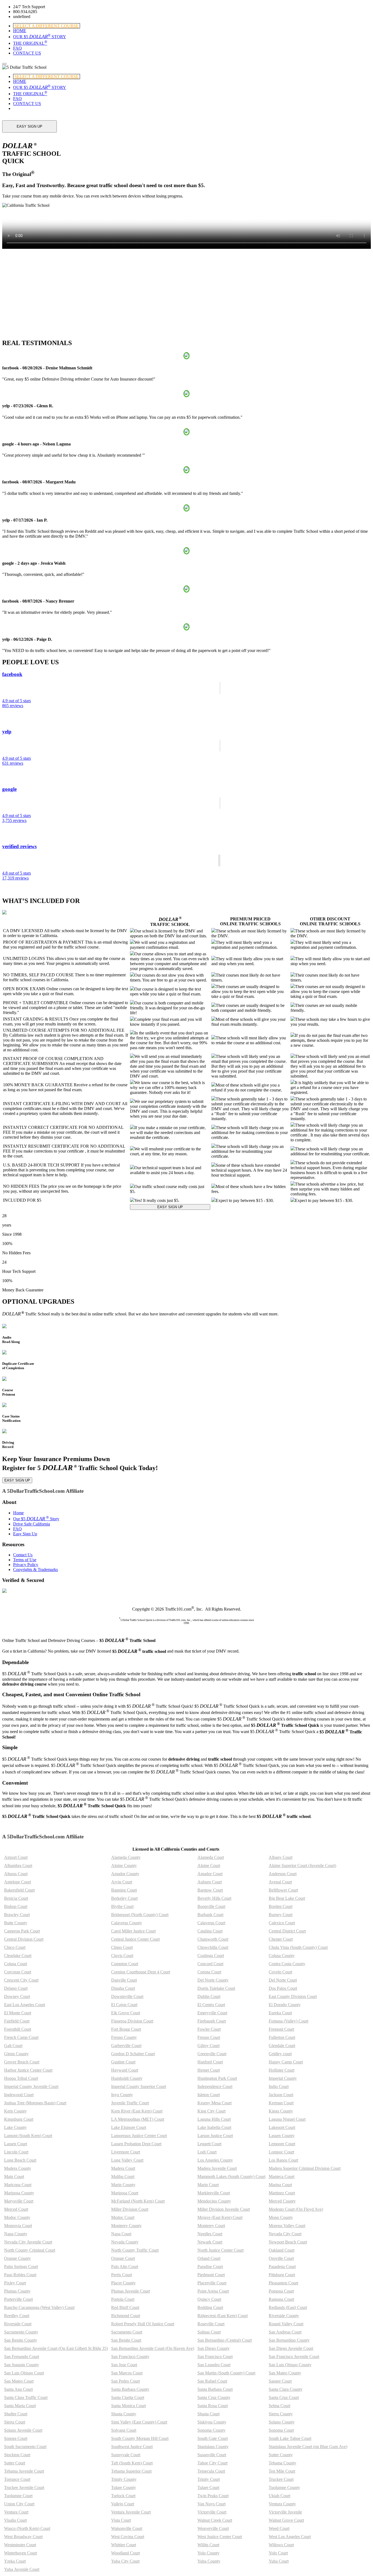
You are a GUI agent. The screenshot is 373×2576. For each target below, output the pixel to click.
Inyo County (122, 2095)
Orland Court (209, 2258)
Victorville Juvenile (285, 2512)
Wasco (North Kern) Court (27, 2528)
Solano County (282, 2422)
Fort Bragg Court (126, 2029)
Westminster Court (20, 2545)
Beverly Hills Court (214, 1898)
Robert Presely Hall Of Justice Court (143, 2324)
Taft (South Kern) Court (132, 2463)
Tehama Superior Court (131, 2471)
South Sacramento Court (25, 2447)
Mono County (281, 2217)
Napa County (16, 2234)
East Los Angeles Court (25, 2005)
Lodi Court (207, 2152)
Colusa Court (16, 1964)
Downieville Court (127, 1996)
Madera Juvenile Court (217, 2168)
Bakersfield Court (19, 1890)
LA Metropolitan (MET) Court (138, 2119)
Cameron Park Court (22, 1931)
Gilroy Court (208, 2046)
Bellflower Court (283, 1890)
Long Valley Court (127, 2160)
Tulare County (124, 2487)
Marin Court (208, 2185)
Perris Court (122, 2275)
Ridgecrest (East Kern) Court (223, 2316)
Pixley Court (15, 2283)
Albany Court (281, 1857)
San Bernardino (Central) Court (225, 2340)
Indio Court (279, 2086)
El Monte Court (18, 2013)
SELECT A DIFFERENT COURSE (47, 26)
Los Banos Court (283, 2160)
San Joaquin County (22, 2365)
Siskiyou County (212, 2422)
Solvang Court (124, 2430)
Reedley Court (17, 2316)
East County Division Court (293, 1996)
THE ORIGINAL (30, 43)
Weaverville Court (213, 2528)
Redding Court (210, 2307)
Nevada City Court (285, 2234)
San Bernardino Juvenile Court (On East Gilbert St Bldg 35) (56, 2348)
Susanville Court (212, 2455)
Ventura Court (16, 2512)
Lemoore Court (282, 2144)
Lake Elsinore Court (129, 2127)
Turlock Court (123, 2496)
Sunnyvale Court (126, 2455)
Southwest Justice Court (132, 2447)
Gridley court (280, 2054)
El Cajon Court (124, 2005)
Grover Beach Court (22, 2062)
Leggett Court (209, 2144)
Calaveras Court (211, 1923)
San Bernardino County (289, 2340)
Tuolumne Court (18, 2496)
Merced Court (16, 2209)
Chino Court (122, 1947)
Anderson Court (283, 1874)
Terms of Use (25, 1560)
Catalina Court (210, 1931)
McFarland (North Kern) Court (138, 2201)
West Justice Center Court (220, 2537)
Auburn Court (210, 1882)
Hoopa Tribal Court (21, 2078)
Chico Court (15, 1947)
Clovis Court (122, 1956)
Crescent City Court (21, 1980)
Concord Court (210, 1964)
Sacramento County (21, 2332)
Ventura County (282, 2504)
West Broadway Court (23, 2537)
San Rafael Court (212, 2381)
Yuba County (209, 2561)
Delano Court (16, 1988)
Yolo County (208, 2553)
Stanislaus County (213, 2447)
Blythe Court (122, 1906)
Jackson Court (281, 2095)
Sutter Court (15, 2463)
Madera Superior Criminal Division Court (305, 2168)
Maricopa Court (18, 2185)
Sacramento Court (127, 2332)
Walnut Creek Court (215, 2520)
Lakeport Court (282, 2127)
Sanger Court (280, 2381)
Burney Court (281, 1915)
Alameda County (126, 1857)
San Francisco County (130, 2357)
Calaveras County (127, 1923)
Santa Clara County (286, 2389)
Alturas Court (16, 1874)
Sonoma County (211, 2430)
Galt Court (13, 2046)
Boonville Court (211, 1906)
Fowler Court (209, 2029)
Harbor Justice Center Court (28, 2070)
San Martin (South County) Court (226, 2373)
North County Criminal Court (30, 2250)
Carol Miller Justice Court (133, 1931)
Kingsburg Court (19, 2119)
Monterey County (126, 2226)
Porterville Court (18, 2299)
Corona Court (209, 1972)
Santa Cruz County (214, 2397)
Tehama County (282, 2463)
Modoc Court (123, 2217)
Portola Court (123, 2299)
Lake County (15, 2127)
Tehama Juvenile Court (24, 2471)
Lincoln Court (16, 2152)
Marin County (123, 2185)
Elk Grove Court (126, 2013)
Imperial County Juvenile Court (31, 2086)
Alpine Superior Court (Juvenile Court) (302, 1866)
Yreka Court (15, 2561)
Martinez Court (282, 2193)
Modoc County (17, 2217)
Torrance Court (17, 2479)
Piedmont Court (211, 2275)
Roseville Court (211, 2324)
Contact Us (23, 1555)
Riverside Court (18, 2324)
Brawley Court (17, 1915)
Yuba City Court (125, 2561)
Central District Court (287, 1931)
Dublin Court (209, 1996)
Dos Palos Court (283, 1988)
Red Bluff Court (125, 2307)
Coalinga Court (211, 1956)
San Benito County (21, 2340)
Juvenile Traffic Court (130, 2103)
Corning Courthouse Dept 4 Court (141, 1972)
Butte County (16, 1923)
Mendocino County (214, 2201)
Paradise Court (210, 2267)
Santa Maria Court (20, 2406)
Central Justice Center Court (135, 1939)
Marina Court (280, 2185)
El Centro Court (211, 2005)
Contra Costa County (287, 1964)
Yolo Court (278, 2553)
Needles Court (210, 2234)
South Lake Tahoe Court (290, 2438)
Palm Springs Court (21, 2267)
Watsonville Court (127, 2528)
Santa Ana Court (18, 2389)
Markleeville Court (214, 2193)
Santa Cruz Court (284, 2397)
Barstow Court (210, 1890)
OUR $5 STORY (40, 37)
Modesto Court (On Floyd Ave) (296, 2209)
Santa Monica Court (128, 2406)
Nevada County (125, 2242)
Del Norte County (213, 1980)
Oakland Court (282, 2250)
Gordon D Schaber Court (133, 2054)
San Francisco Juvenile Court (294, 2357)
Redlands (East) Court (288, 2307)
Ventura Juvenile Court (131, 2512)
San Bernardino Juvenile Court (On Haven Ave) (153, 2348)
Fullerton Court (282, 2037)
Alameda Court (211, 1857)
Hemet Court (209, 2070)
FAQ (17, 48)
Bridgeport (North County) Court (140, 1915)
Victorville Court (212, 2512)
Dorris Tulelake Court (216, 1988)
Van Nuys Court (211, 2504)
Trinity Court (209, 2479)
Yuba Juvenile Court (22, 2569)
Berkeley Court (124, 1898)
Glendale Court (282, 2046)
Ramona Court (281, 2299)
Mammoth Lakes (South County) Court (231, 2176)
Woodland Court (125, 2553)
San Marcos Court (127, 2373)
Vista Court (121, 2520)
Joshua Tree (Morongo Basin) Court (35, 2103)
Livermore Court (126, 2152)
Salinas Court (209, 2332)
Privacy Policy (26, 1565)
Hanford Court (210, 2062)
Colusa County (282, 1956)
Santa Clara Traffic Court (26, 2397)
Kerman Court (281, 2103)
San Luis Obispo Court (24, 2373)
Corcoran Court (18, 1972)
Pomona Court (281, 2291)
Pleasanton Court (283, 2283)
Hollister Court (282, 2070)
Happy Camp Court (286, 2062)
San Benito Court (126, 2340)
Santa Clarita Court (128, 2397)
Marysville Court (19, 2201)
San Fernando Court (22, 2357)
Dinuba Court (123, 1988)
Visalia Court (15, 2520)
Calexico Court (282, 1923)
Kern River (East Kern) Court (137, 2111)
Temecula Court (211, 2471)
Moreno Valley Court (287, 2226)
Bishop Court (16, 1906)
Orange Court (123, 2258)
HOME (20, 31)
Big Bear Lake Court (287, 1898)
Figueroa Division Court (132, 2021)
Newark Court (210, 2242)
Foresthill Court (18, 2029)
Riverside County (284, 2316)
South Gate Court (213, 2438)
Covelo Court (280, 1972)
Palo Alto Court (125, 2267)
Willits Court (208, 2545)
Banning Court (124, 1890)
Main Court (14, 2176)
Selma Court (279, 2406)
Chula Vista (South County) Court (298, 1947)
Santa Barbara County (130, 2389)
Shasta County (124, 2414)
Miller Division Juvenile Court (224, 2209)
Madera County (18, 2168)
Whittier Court (124, 2545)
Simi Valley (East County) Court (139, 2422)
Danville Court (124, 1980)
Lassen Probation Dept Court (136, 2144)
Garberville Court (126, 2046)
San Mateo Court (19, 2381)
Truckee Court (281, 2479)
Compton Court (125, 1964)
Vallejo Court (123, 2504)
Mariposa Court (125, 2193)
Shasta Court (208, 2414)
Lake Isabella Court (214, 2127)
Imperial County (283, 2078)
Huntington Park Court (217, 2078)
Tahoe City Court (212, 2463)
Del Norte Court (283, 1980)
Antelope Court (17, 1882)
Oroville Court (281, 2258)
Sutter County (281, 2455)
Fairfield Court (17, 2021)
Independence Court (215, 2086)
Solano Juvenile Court (23, 2430)
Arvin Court (122, 1882)
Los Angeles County (215, 2160)
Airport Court (16, 1857)
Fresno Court (209, 2037)
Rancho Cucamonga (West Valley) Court (39, 2307)
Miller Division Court (130, 2209)
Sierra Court (15, 2422)
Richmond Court (126, 2316)
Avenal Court (280, 1882)
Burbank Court (210, 1915)
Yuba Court (279, 2561)
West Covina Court (128, 2537)
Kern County (15, 2111)
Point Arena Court (213, 2291)
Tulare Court (208, 2487)
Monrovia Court (18, 2226)
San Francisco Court (215, 2357)
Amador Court (210, 1874)
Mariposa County (19, 2193)
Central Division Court (24, 1939)
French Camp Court (21, 2037)
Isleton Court (209, 2095)
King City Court (211, 2111)
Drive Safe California (32, 1524)
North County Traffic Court (135, 2250)
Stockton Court (17, 2455)
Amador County (125, 1874)
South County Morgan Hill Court (140, 2438)
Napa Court (121, 2234)
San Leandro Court (214, 2365)
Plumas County (17, 2291)
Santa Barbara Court (215, 2389)
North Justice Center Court (220, 2250)
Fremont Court (281, 2029)
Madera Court (123, 2168)
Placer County (123, 2283)
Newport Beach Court (288, 2242)
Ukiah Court (279, 2496)
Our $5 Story (36, 1519)
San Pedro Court (125, 2381)
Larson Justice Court (215, 2136)
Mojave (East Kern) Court (220, 2217)
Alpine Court (209, 1866)
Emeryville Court (212, 2013)
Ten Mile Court (282, 2471)
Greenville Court (212, 2054)
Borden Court (281, 1906)
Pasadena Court (282, 2267)
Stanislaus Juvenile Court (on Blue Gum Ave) (308, 2447)
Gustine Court (123, 2062)
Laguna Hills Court (214, 2119)
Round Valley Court (286, 2324)
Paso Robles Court (20, 2275)
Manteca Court (282, 2176)
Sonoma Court (281, 2430)
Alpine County (124, 1866)
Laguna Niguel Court (287, 2119)
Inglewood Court (19, 2095)
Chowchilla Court (213, 1947)
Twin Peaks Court (213, 2496)
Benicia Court (16, 1898)
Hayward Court (125, 2070)
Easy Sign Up (25, 1534)
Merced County (282, 2201)
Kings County (281, 2111)
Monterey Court (211, 2226)
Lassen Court (16, 2144)
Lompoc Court (281, 2152)
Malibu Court (123, 2176)
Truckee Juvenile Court (24, 2487)
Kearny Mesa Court (214, 2103)
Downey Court (17, 1996)
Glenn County (16, 2054)
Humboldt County (127, 2078)
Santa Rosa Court (213, 2406)
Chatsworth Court (213, 1939)
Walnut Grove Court (286, 2520)
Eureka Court (280, 2013)
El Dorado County (285, 2005)
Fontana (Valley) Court (288, 2021)
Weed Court (279, 2528)
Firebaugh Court (212, 2021)
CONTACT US (27, 53)
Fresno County (124, 2037)
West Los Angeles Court (290, 2537)
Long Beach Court (20, 2160)
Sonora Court (16, 2438)
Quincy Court (209, 2299)
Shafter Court (16, 2414)
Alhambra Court (18, 1866)
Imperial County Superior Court (139, 2086)
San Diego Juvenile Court (291, 2348)
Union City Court (19, 2504)
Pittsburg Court (282, 2275)
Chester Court (281, 1939)
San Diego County (214, 2348)
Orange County (17, 2258)
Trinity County (124, 2479)
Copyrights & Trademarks (35, 1570)
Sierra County (281, 2414)
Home (18, 1513)
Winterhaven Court (20, 2553)
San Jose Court (124, 2365)
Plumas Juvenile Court (131, 2291)
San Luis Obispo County (290, 2365)
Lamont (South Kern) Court (28, 2136)
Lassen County (282, 2136)
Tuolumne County (284, 2487)
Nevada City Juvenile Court (28, 2242)
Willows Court (281, 2545)
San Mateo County (285, 2373)
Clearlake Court (18, 1956)
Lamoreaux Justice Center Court (139, 2136)
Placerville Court (212, 2283)
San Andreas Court (285, 2332)
